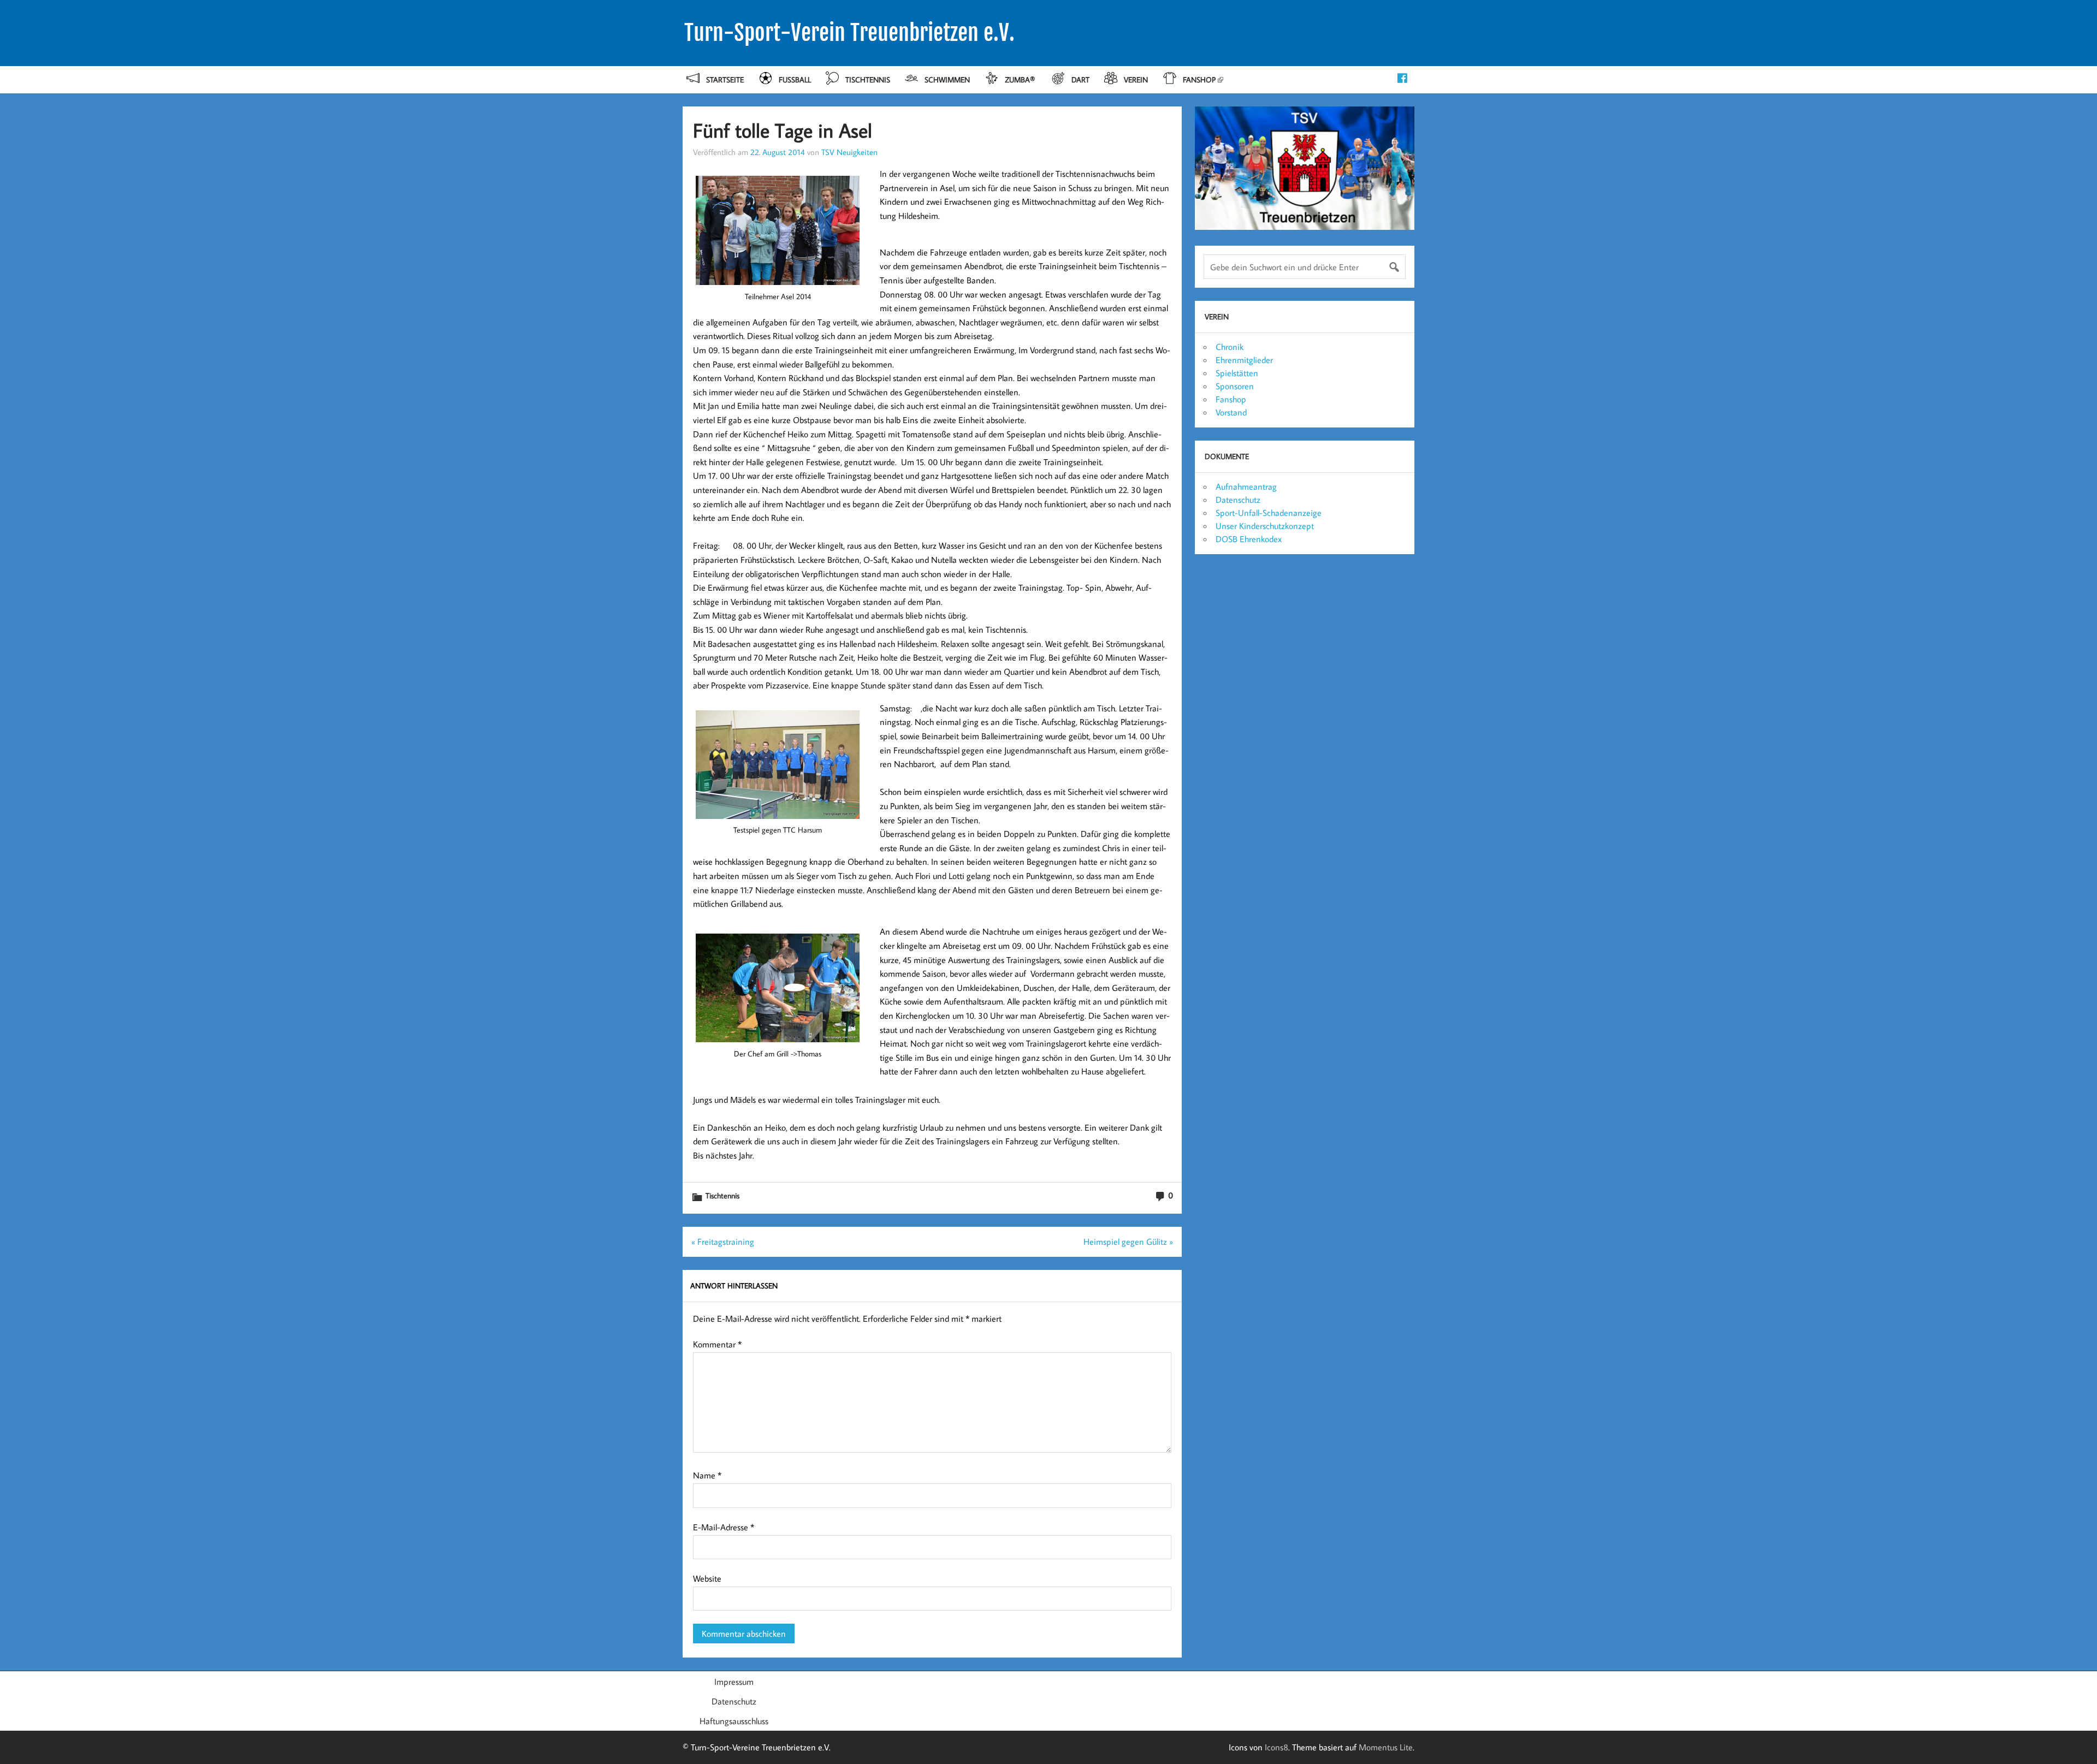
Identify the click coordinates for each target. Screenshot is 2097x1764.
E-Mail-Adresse (724, 1527)
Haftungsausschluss (734, 1721)
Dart (1080, 79)
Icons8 (1276, 1747)
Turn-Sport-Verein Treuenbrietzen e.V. (849, 33)
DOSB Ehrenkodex (1249, 539)
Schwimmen (947, 79)
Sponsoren (1235, 386)
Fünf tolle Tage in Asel (783, 130)
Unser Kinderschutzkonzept (1265, 526)
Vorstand (1231, 412)
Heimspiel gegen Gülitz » (1128, 1242)
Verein (1136, 79)
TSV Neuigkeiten (849, 152)
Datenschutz (1238, 500)
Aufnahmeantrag (1246, 486)
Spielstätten (1237, 373)
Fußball (795, 79)
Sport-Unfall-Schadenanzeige (1269, 513)
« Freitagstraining (723, 1242)
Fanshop (1199, 79)
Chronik (1230, 347)
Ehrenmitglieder (1244, 360)
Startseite (725, 79)
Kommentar (717, 1344)
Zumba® (1021, 79)
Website (707, 1578)
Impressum (734, 1682)
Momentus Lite (1386, 1747)
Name (707, 1475)
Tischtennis (868, 79)
